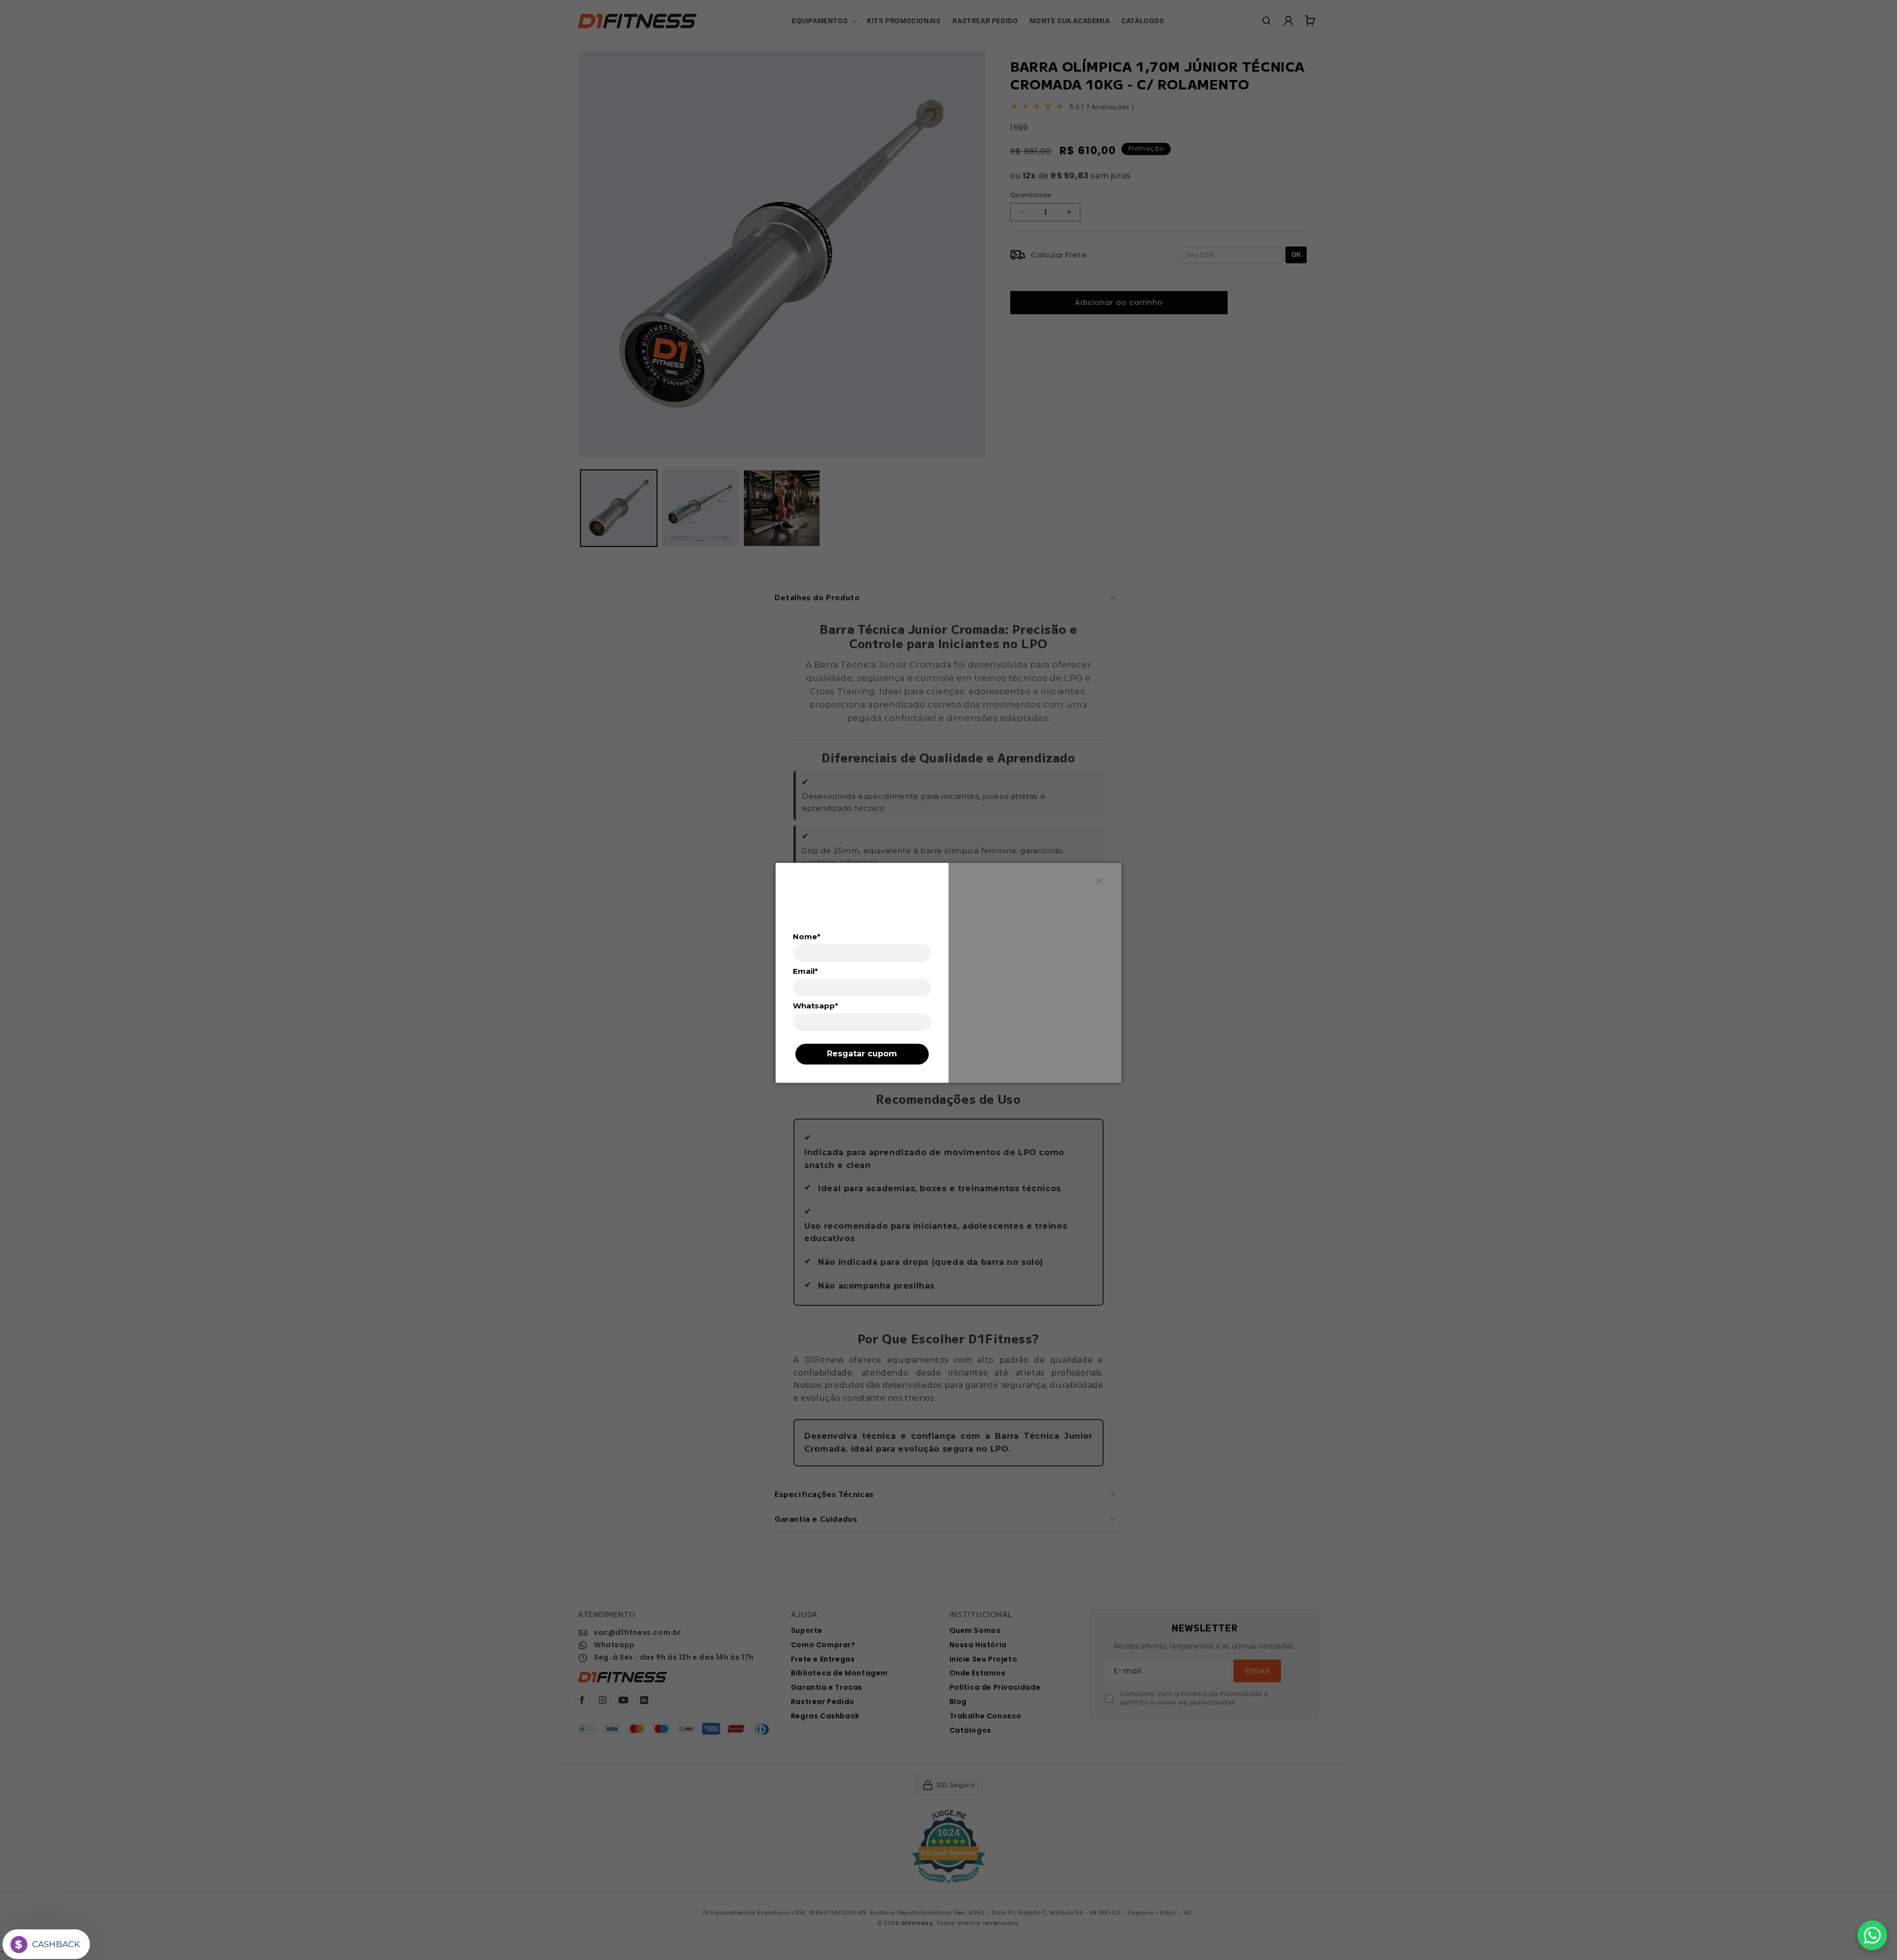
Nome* (807, 937)
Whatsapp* (816, 1005)
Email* (805, 971)
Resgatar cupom (862, 1054)
